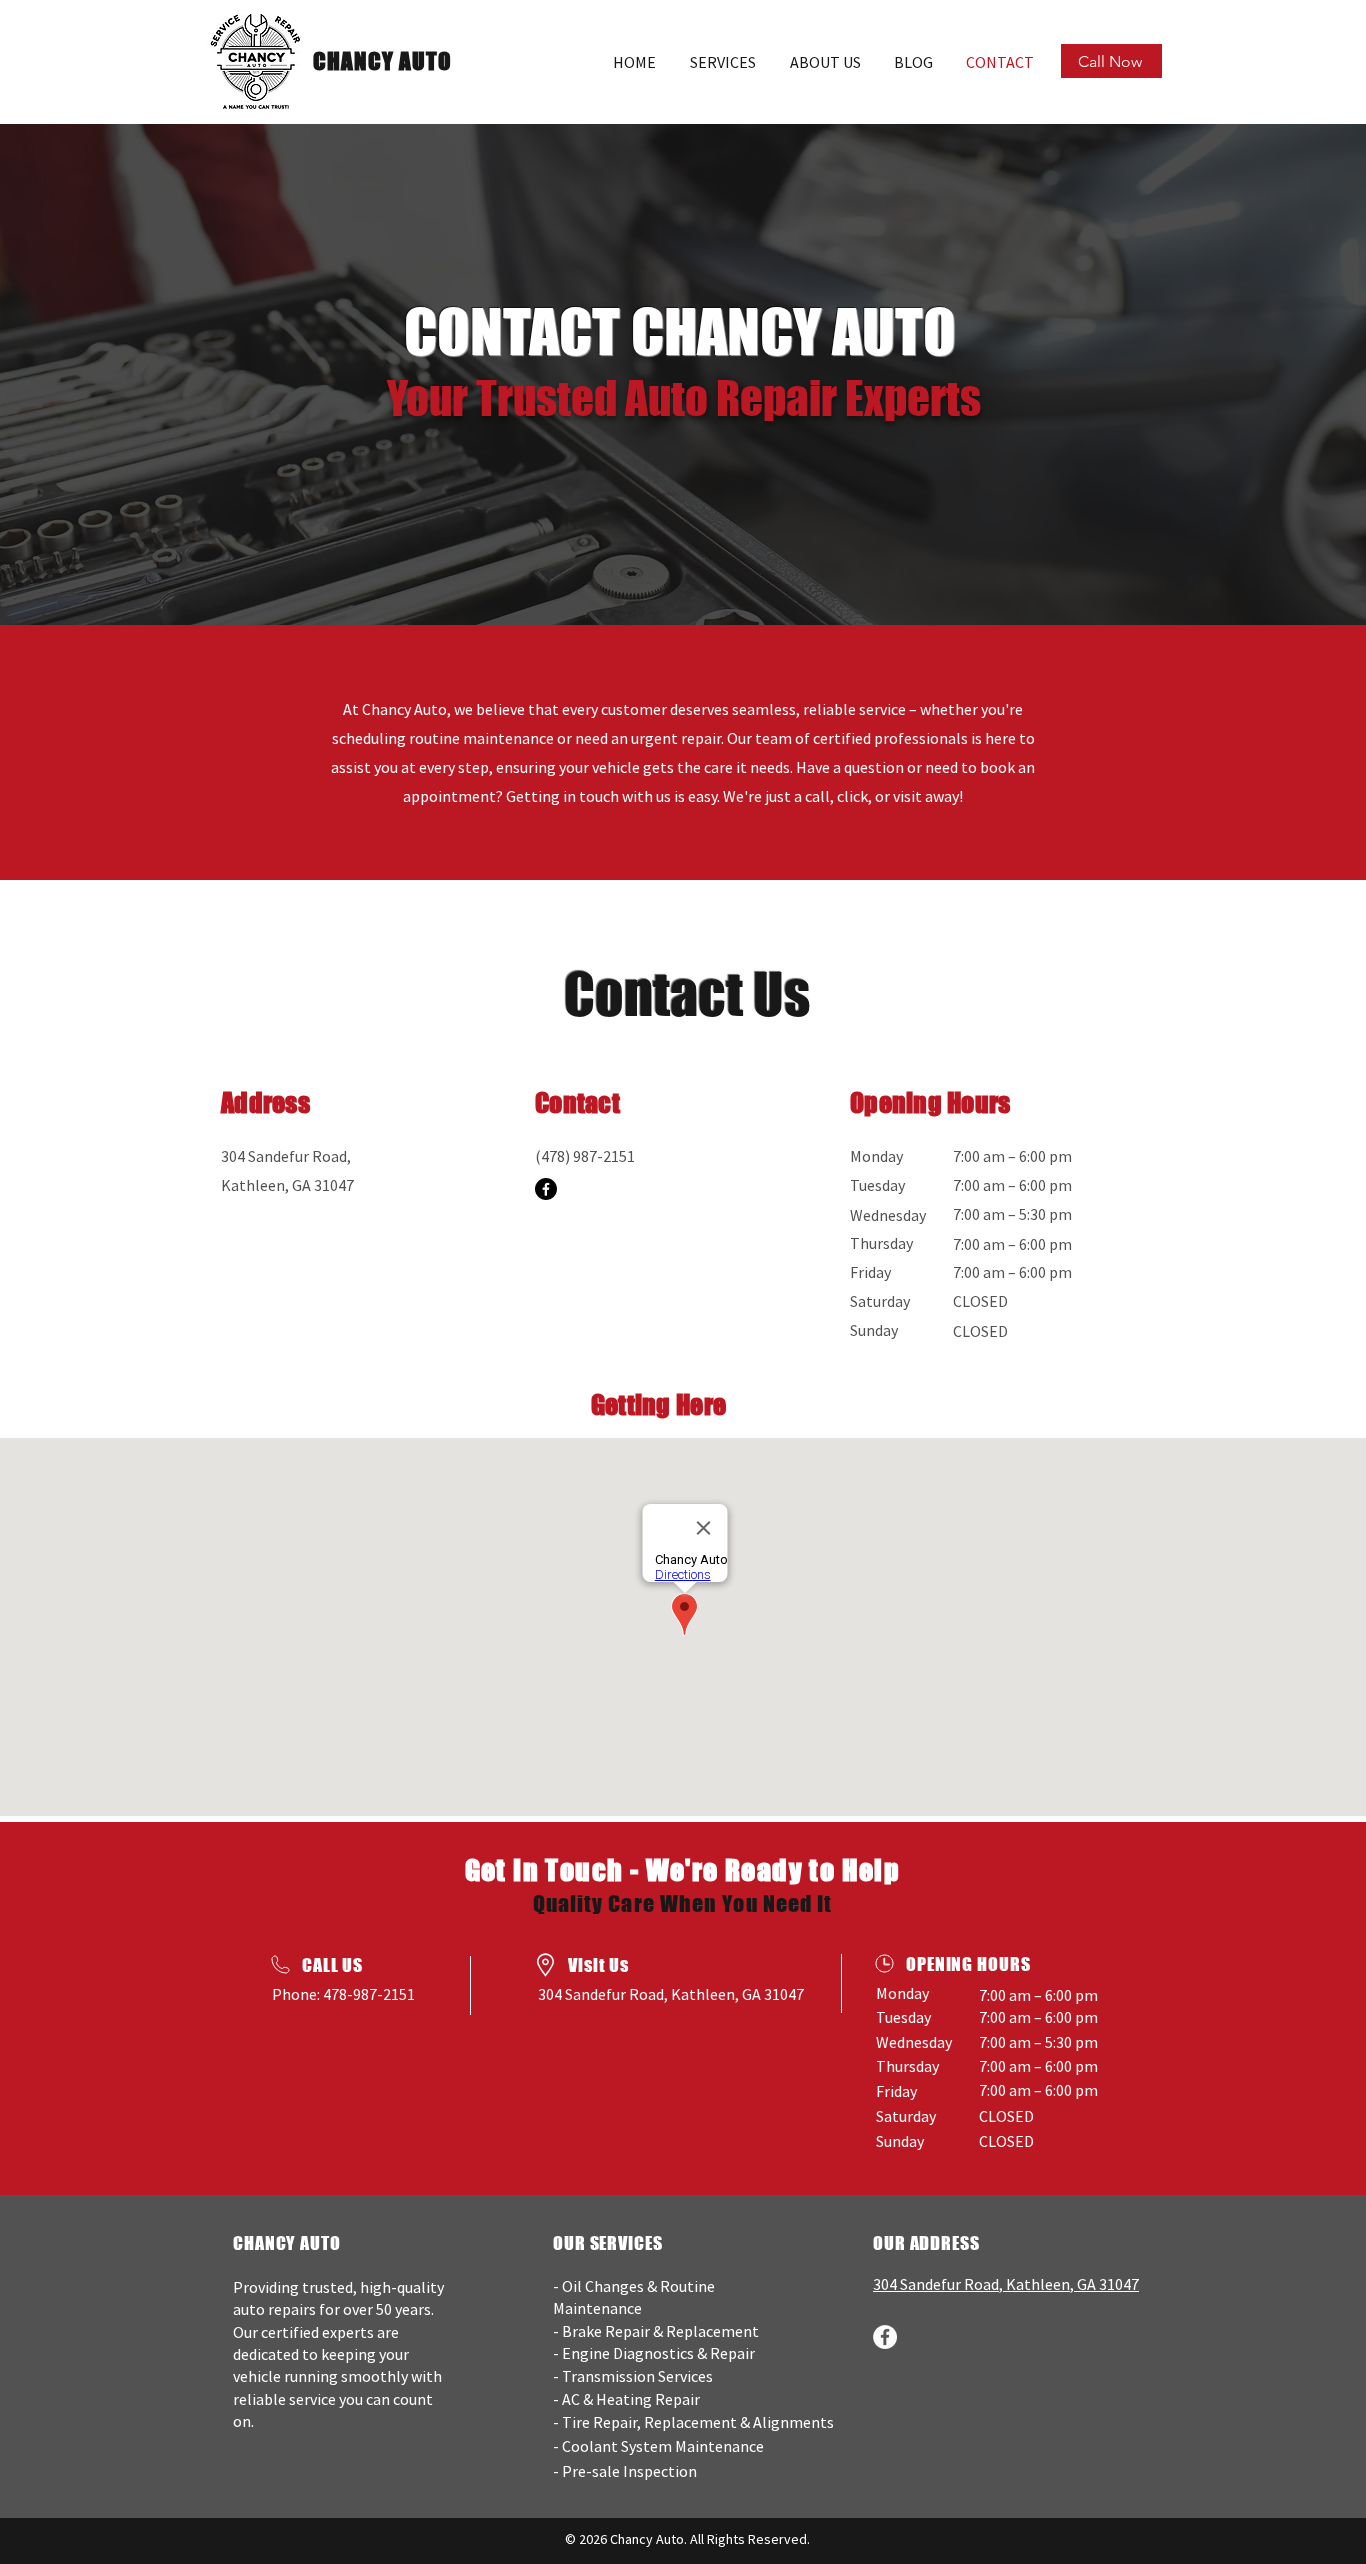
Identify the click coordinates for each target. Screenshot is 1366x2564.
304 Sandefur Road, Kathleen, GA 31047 (671, 1994)
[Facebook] (546, 1189)
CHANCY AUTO (383, 61)
